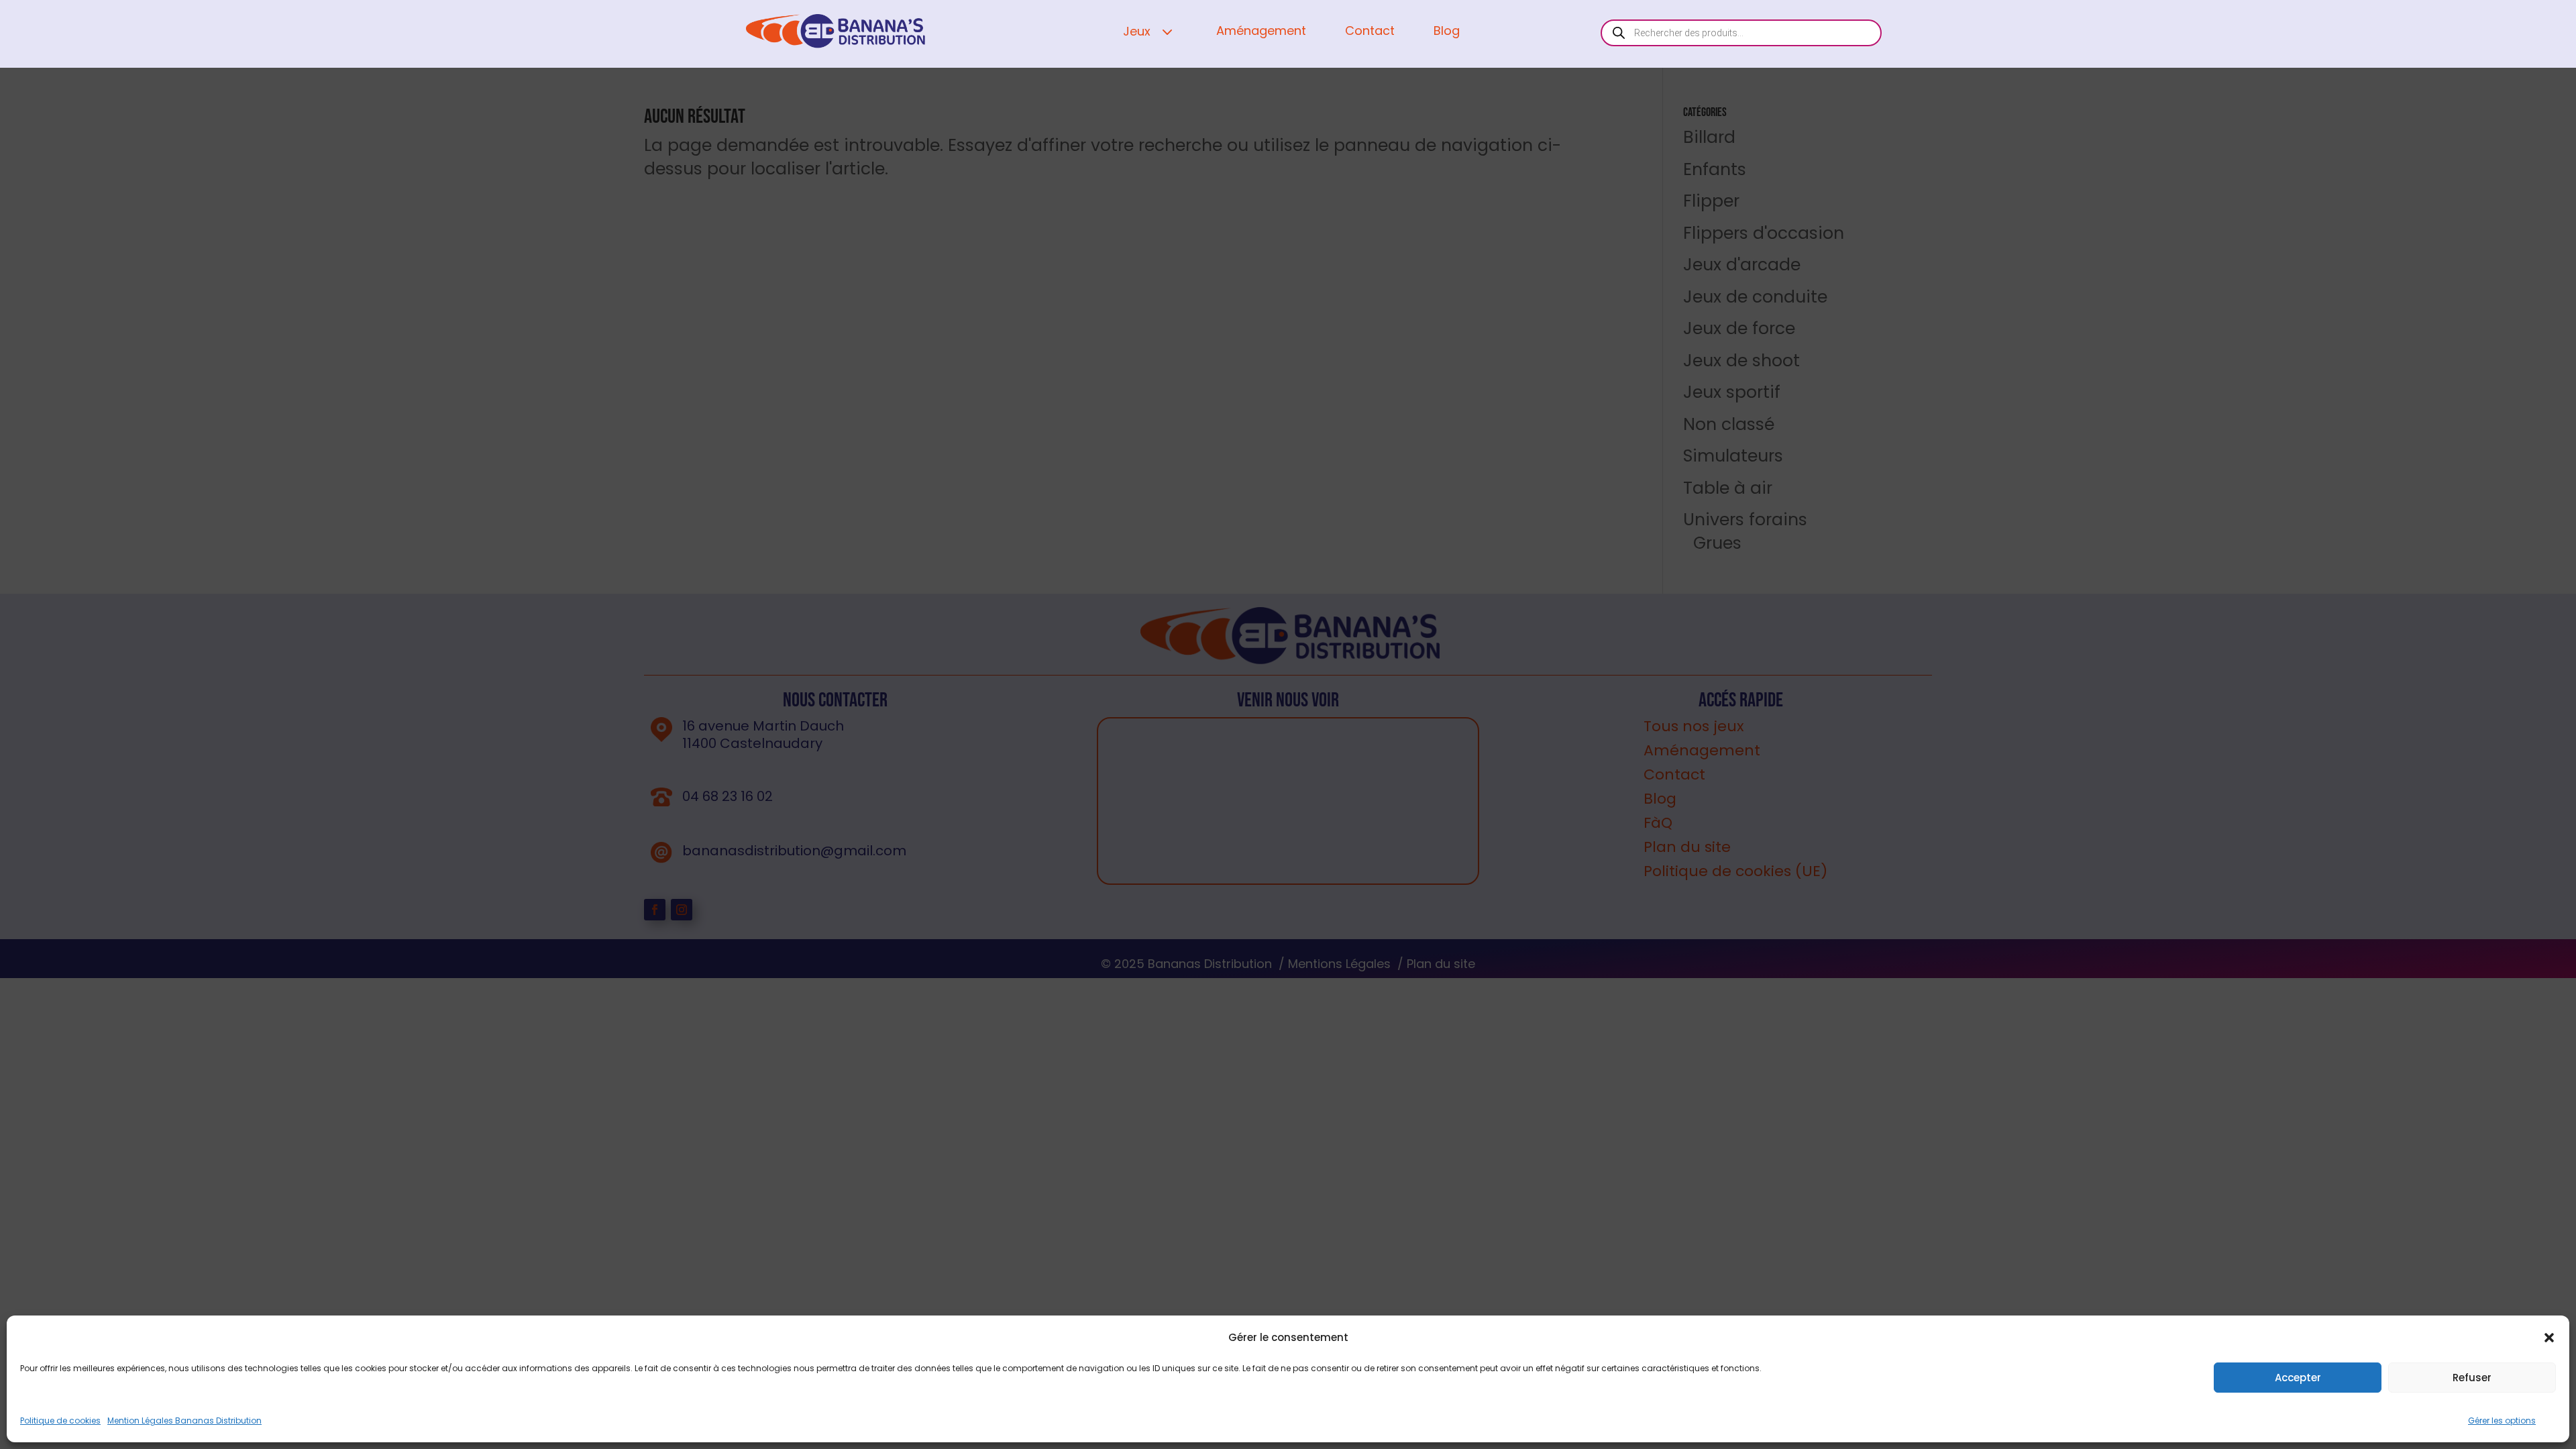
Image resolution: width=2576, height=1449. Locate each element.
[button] (2549, 1338)
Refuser (2472, 1378)
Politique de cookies (60, 1420)
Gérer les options (2502, 1420)
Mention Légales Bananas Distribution (184, 1420)
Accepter (2298, 1378)
